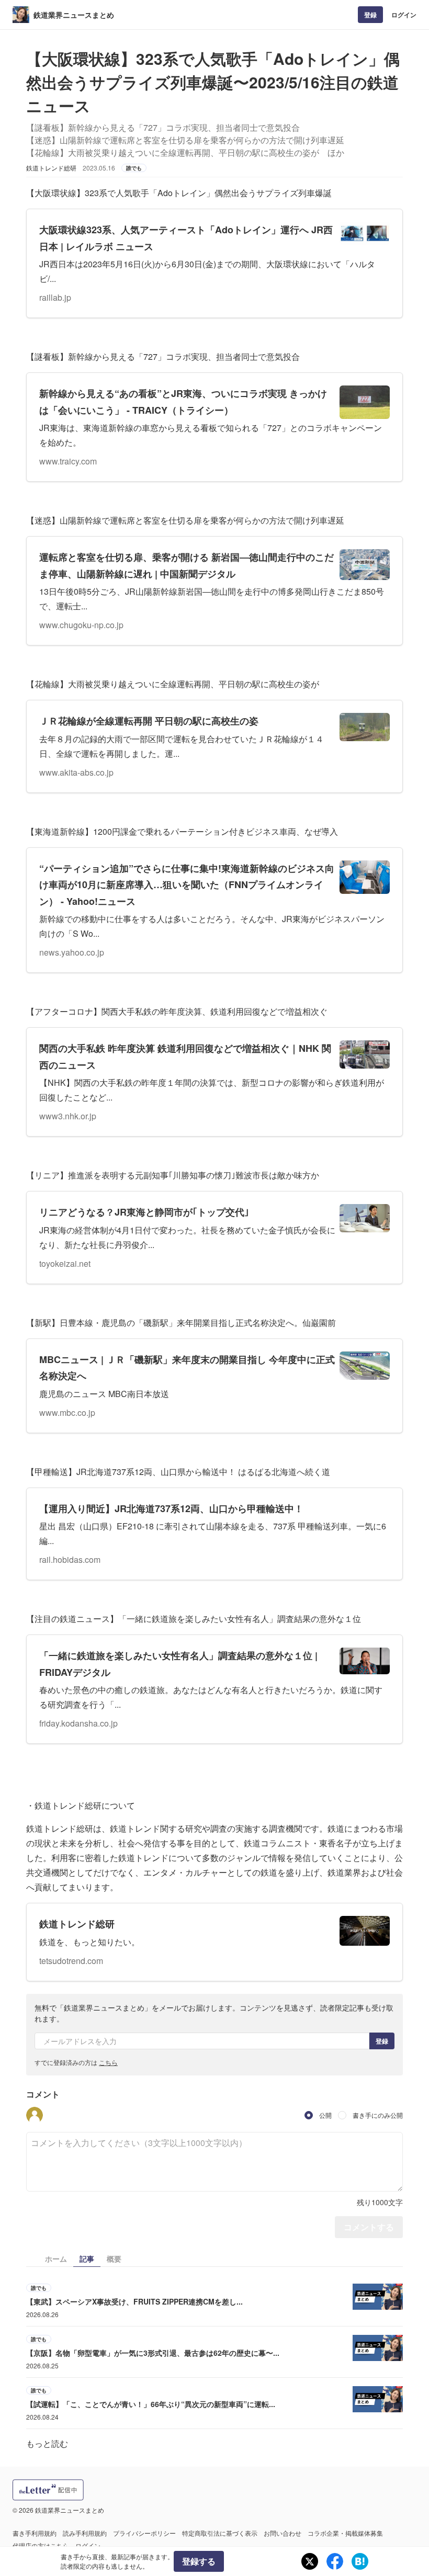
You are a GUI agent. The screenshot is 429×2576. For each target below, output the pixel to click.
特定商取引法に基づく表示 (220, 2533)
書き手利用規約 (35, 2533)
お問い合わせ (283, 2533)
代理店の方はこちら (41, 2545)
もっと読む (47, 2443)
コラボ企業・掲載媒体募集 (345, 2533)
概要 (114, 2259)
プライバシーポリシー (144, 2533)
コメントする (369, 2227)
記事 (87, 2259)
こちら (108, 2062)
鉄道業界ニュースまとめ (74, 15)
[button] (35, 2115)
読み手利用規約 (85, 2533)
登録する (199, 2561)
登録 (370, 15)
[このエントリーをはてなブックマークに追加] (360, 2561)
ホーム (56, 2259)
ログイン (404, 15)
